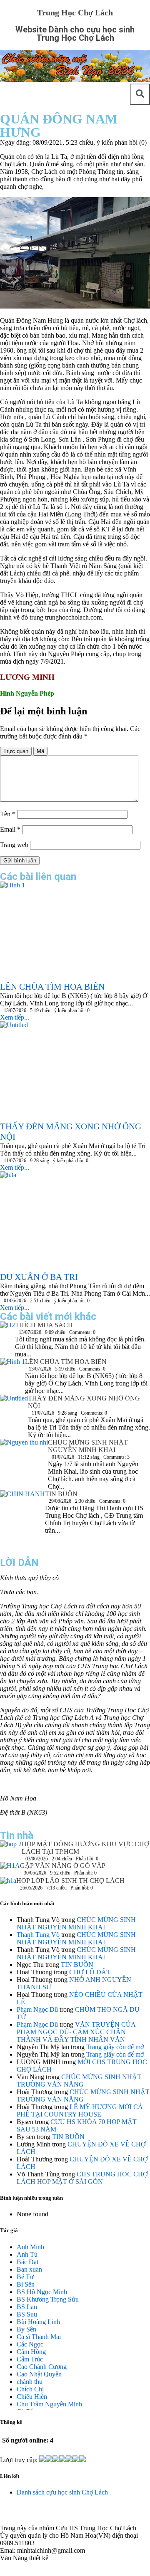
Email (10, 829)
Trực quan (16, 751)
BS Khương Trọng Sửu (48, 2299)
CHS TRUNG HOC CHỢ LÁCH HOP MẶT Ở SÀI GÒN (82, 2178)
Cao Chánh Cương (42, 2367)
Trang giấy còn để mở (115, 2047)
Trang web (14, 845)
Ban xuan (29, 2269)
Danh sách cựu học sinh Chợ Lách (62, 2492)
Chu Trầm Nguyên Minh (49, 2404)
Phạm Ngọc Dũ (37, 2009)
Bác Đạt (27, 2262)
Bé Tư (25, 2277)
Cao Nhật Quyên (39, 2374)
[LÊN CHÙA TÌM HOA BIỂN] (12, 1374)
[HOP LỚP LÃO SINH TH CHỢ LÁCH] (8, 1883)
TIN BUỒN (61, 1494)
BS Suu (27, 2314)
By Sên (26, 2329)
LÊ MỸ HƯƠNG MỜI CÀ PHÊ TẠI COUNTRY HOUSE (80, 2110)
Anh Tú (27, 2254)
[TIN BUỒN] (22, 1520)
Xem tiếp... (15, 1017)
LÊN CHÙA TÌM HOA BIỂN (66, 1362)
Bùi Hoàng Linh (38, 2322)
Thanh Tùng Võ (38, 1935)
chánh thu (30, 2382)
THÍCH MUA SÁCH (44, 1325)
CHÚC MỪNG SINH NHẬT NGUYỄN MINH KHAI (88, 1446)
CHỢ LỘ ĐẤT (90, 1972)
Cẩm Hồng (31, 2352)
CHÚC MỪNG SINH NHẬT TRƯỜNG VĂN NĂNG (79, 2081)
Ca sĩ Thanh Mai (39, 2337)
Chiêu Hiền (32, 2397)
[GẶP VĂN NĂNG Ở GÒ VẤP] (10, 1870)
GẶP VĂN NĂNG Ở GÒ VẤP (63, 1866)
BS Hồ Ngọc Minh (42, 2292)
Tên (8, 814)
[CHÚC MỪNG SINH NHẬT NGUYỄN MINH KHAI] (24, 1455)
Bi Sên (26, 2284)
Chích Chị (30, 2389)
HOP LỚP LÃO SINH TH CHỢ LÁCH (70, 1881)
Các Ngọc (30, 2344)
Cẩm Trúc (30, 2359)
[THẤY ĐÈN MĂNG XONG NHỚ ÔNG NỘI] (14, 1409)
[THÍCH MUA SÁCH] (7, 1327)
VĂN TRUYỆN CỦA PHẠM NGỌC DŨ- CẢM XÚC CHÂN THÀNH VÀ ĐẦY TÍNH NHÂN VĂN (76, 2032)
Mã (40, 751)
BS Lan (27, 2307)
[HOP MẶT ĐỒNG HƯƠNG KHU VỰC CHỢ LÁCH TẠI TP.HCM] (11, 1846)
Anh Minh (30, 2247)
